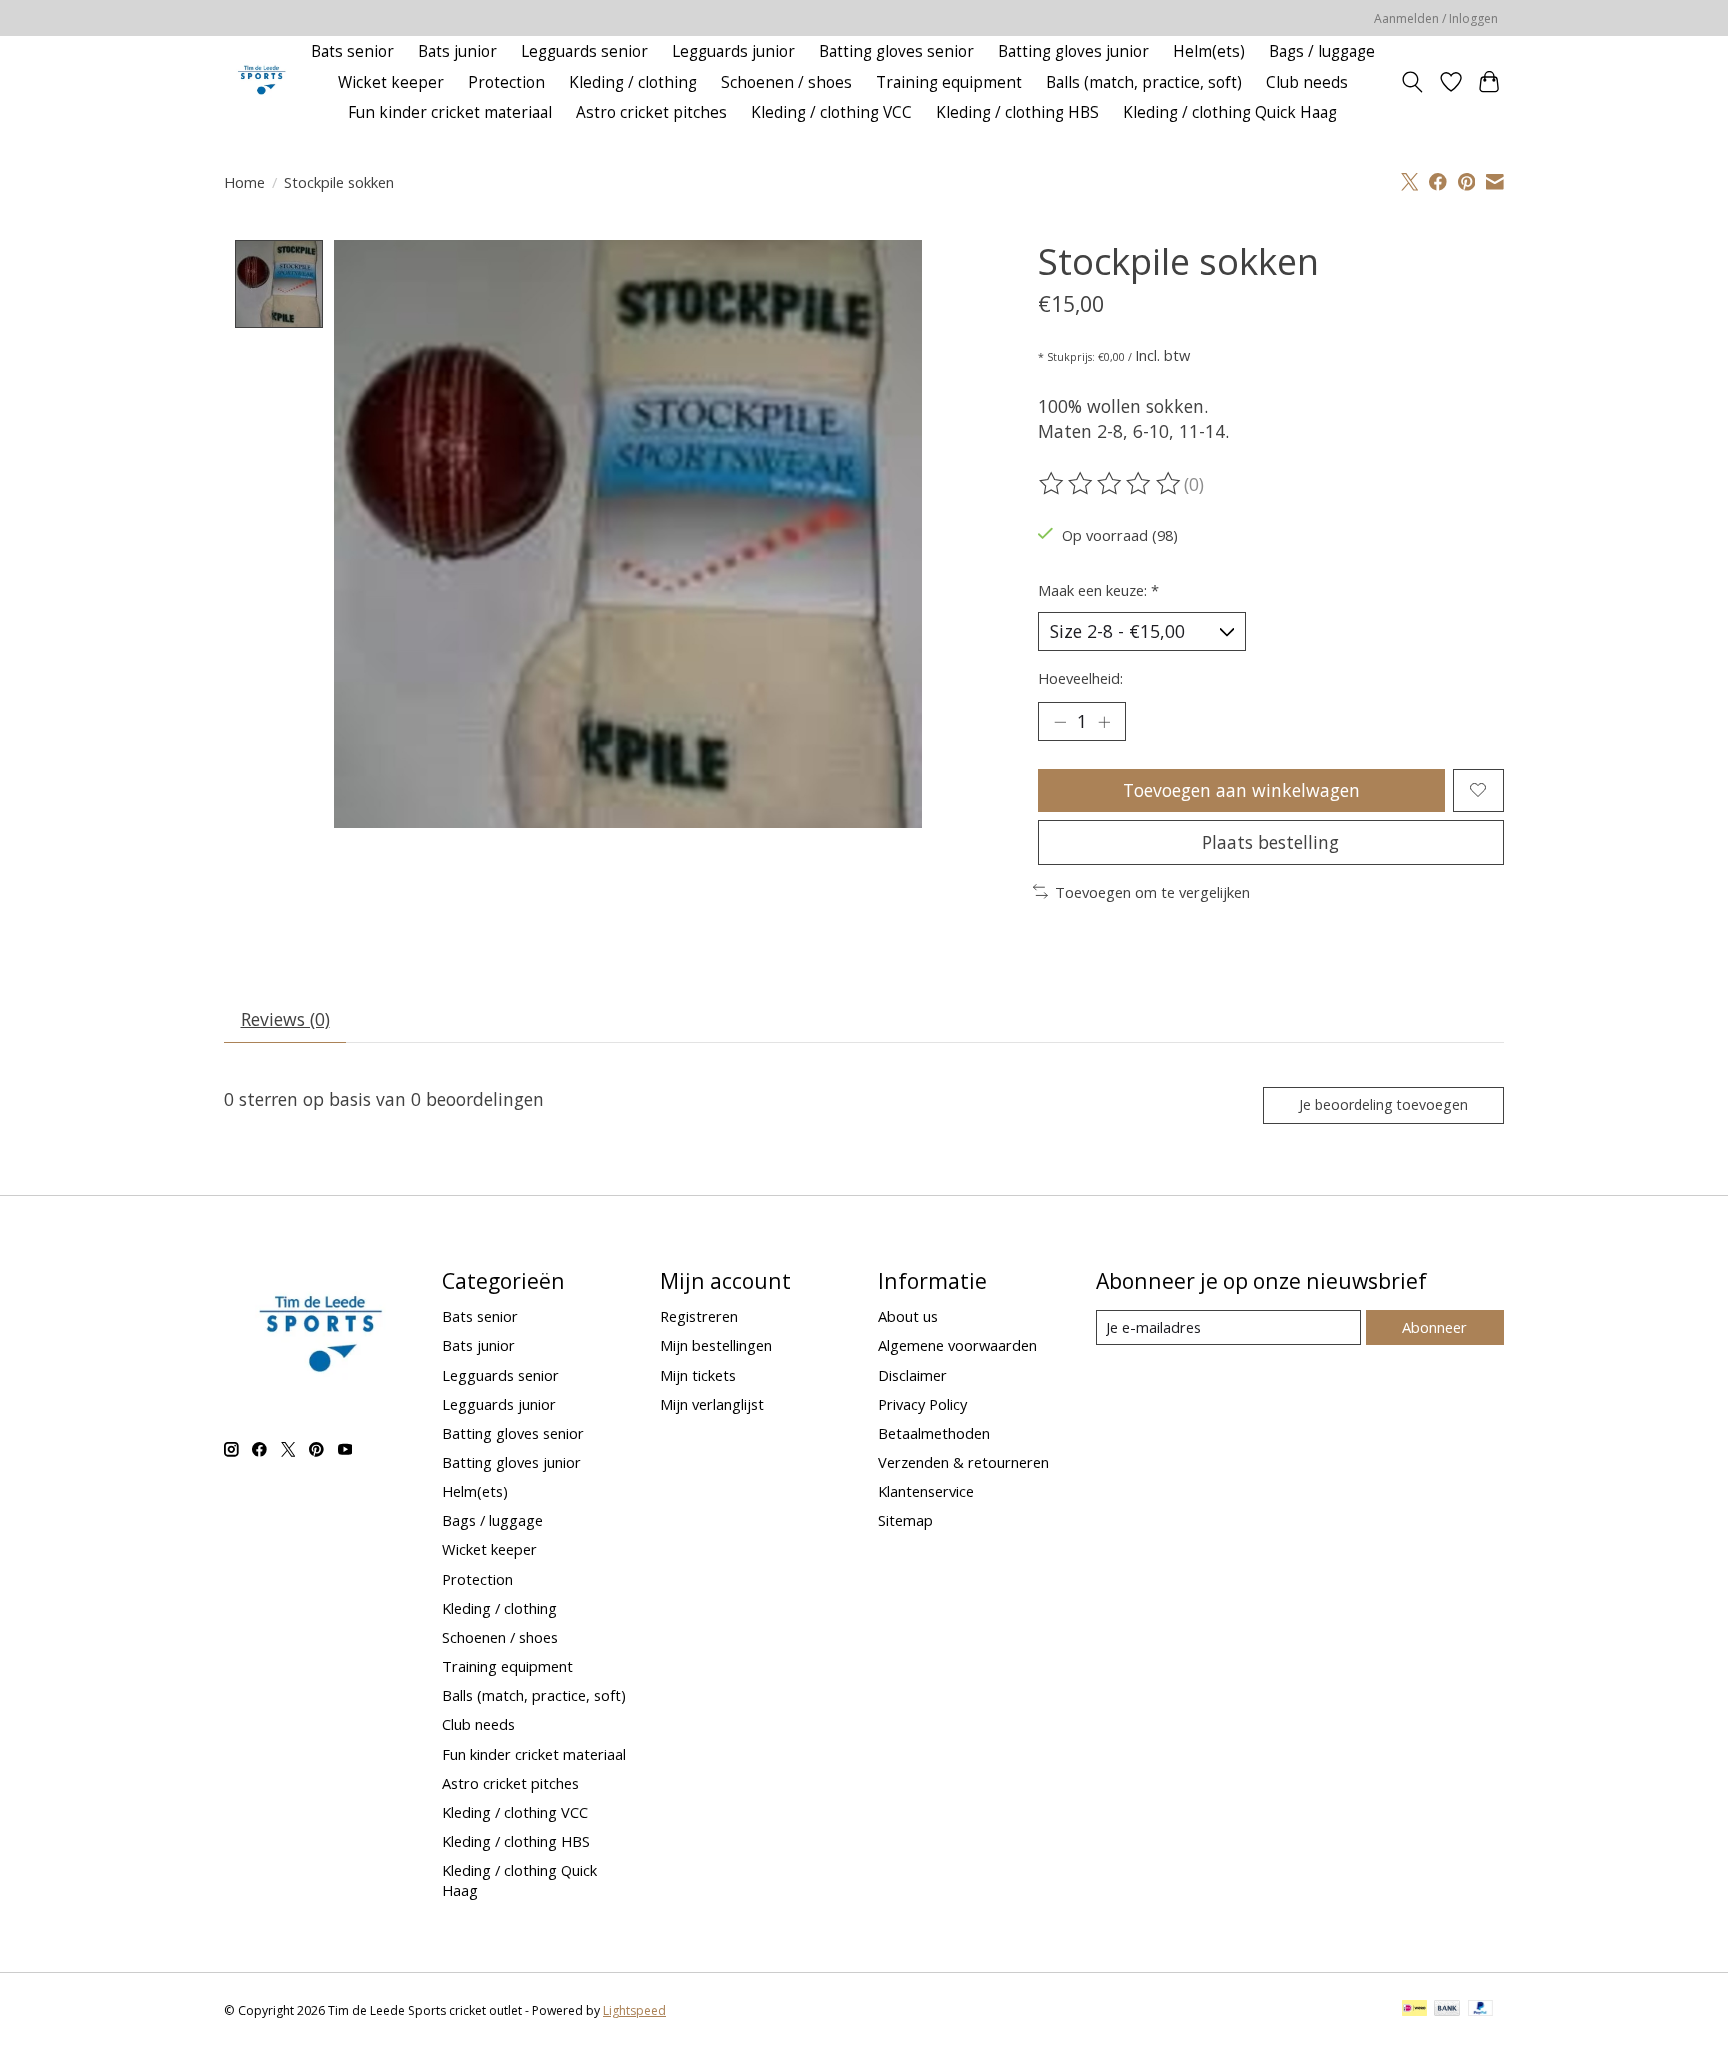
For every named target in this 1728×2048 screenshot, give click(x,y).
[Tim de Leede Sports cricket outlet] (261, 82)
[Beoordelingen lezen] (1111, 484)
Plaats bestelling (1270, 842)
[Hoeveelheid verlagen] (1060, 721)
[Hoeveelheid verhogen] (1104, 721)
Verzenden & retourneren (963, 1462)
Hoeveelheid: (1080, 678)
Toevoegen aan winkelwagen (1241, 790)
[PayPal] (1481, 2010)
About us (908, 1316)
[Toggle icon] (1412, 82)
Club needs (1307, 82)
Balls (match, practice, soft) (1144, 82)
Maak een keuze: (1098, 590)
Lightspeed (634, 2010)
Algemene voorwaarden (957, 1345)
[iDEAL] (1414, 2010)
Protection (506, 82)
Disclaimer (912, 1375)
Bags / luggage (1322, 51)
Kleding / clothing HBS (1017, 112)
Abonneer (1434, 1327)
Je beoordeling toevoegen (1383, 1104)
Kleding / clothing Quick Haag (1230, 112)
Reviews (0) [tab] (285, 1019)
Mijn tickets (698, 1375)
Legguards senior (584, 51)
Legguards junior (733, 51)
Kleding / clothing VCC (831, 112)
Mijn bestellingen (716, 1345)
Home (244, 182)
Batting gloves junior (1073, 51)
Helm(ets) (1209, 51)
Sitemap (905, 1520)
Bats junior (457, 51)
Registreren (699, 1316)
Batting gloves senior (896, 51)
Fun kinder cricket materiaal (450, 112)
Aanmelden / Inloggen (1436, 18)
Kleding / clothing (633, 82)
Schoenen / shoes (786, 82)
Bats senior (352, 51)
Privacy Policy (922, 1404)
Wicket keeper (391, 82)
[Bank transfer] (1447, 2010)
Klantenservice (926, 1491)
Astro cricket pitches (651, 112)
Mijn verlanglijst (712, 1404)
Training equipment (949, 82)
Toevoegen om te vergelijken (1152, 892)
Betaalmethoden (934, 1433)
